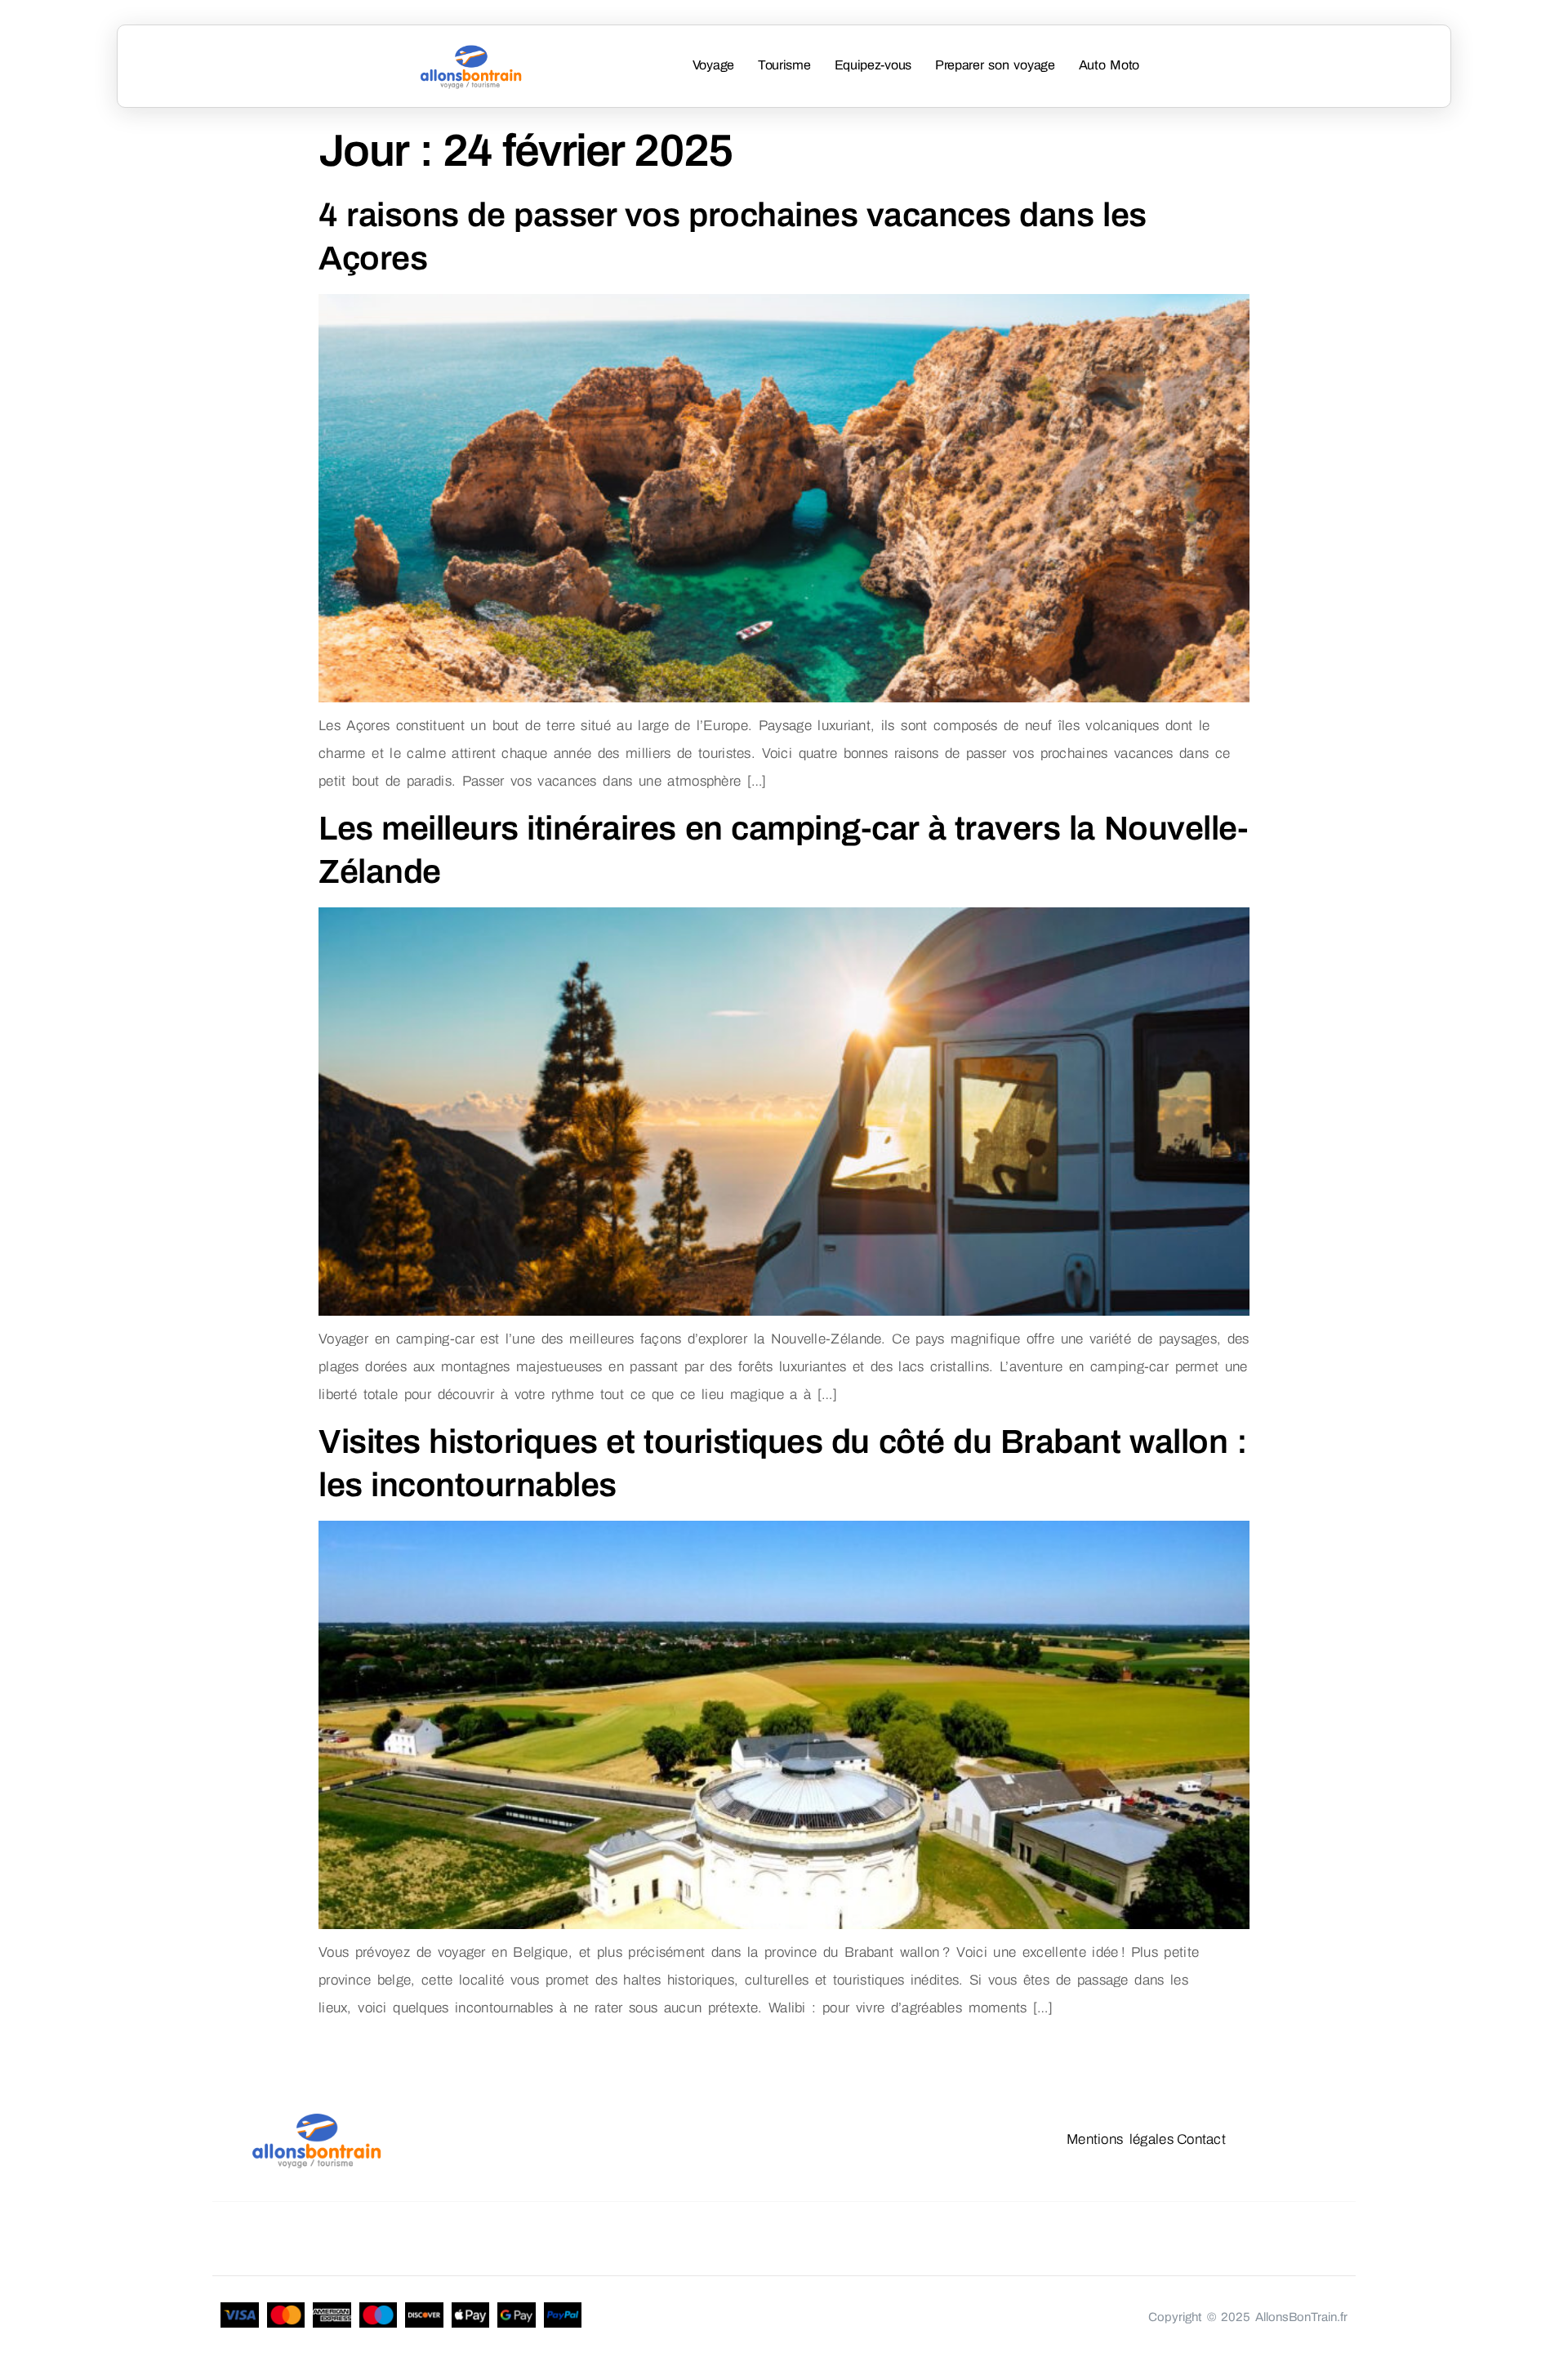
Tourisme (784, 65)
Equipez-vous (873, 65)
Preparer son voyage (995, 65)
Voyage (713, 65)
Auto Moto (1109, 65)
